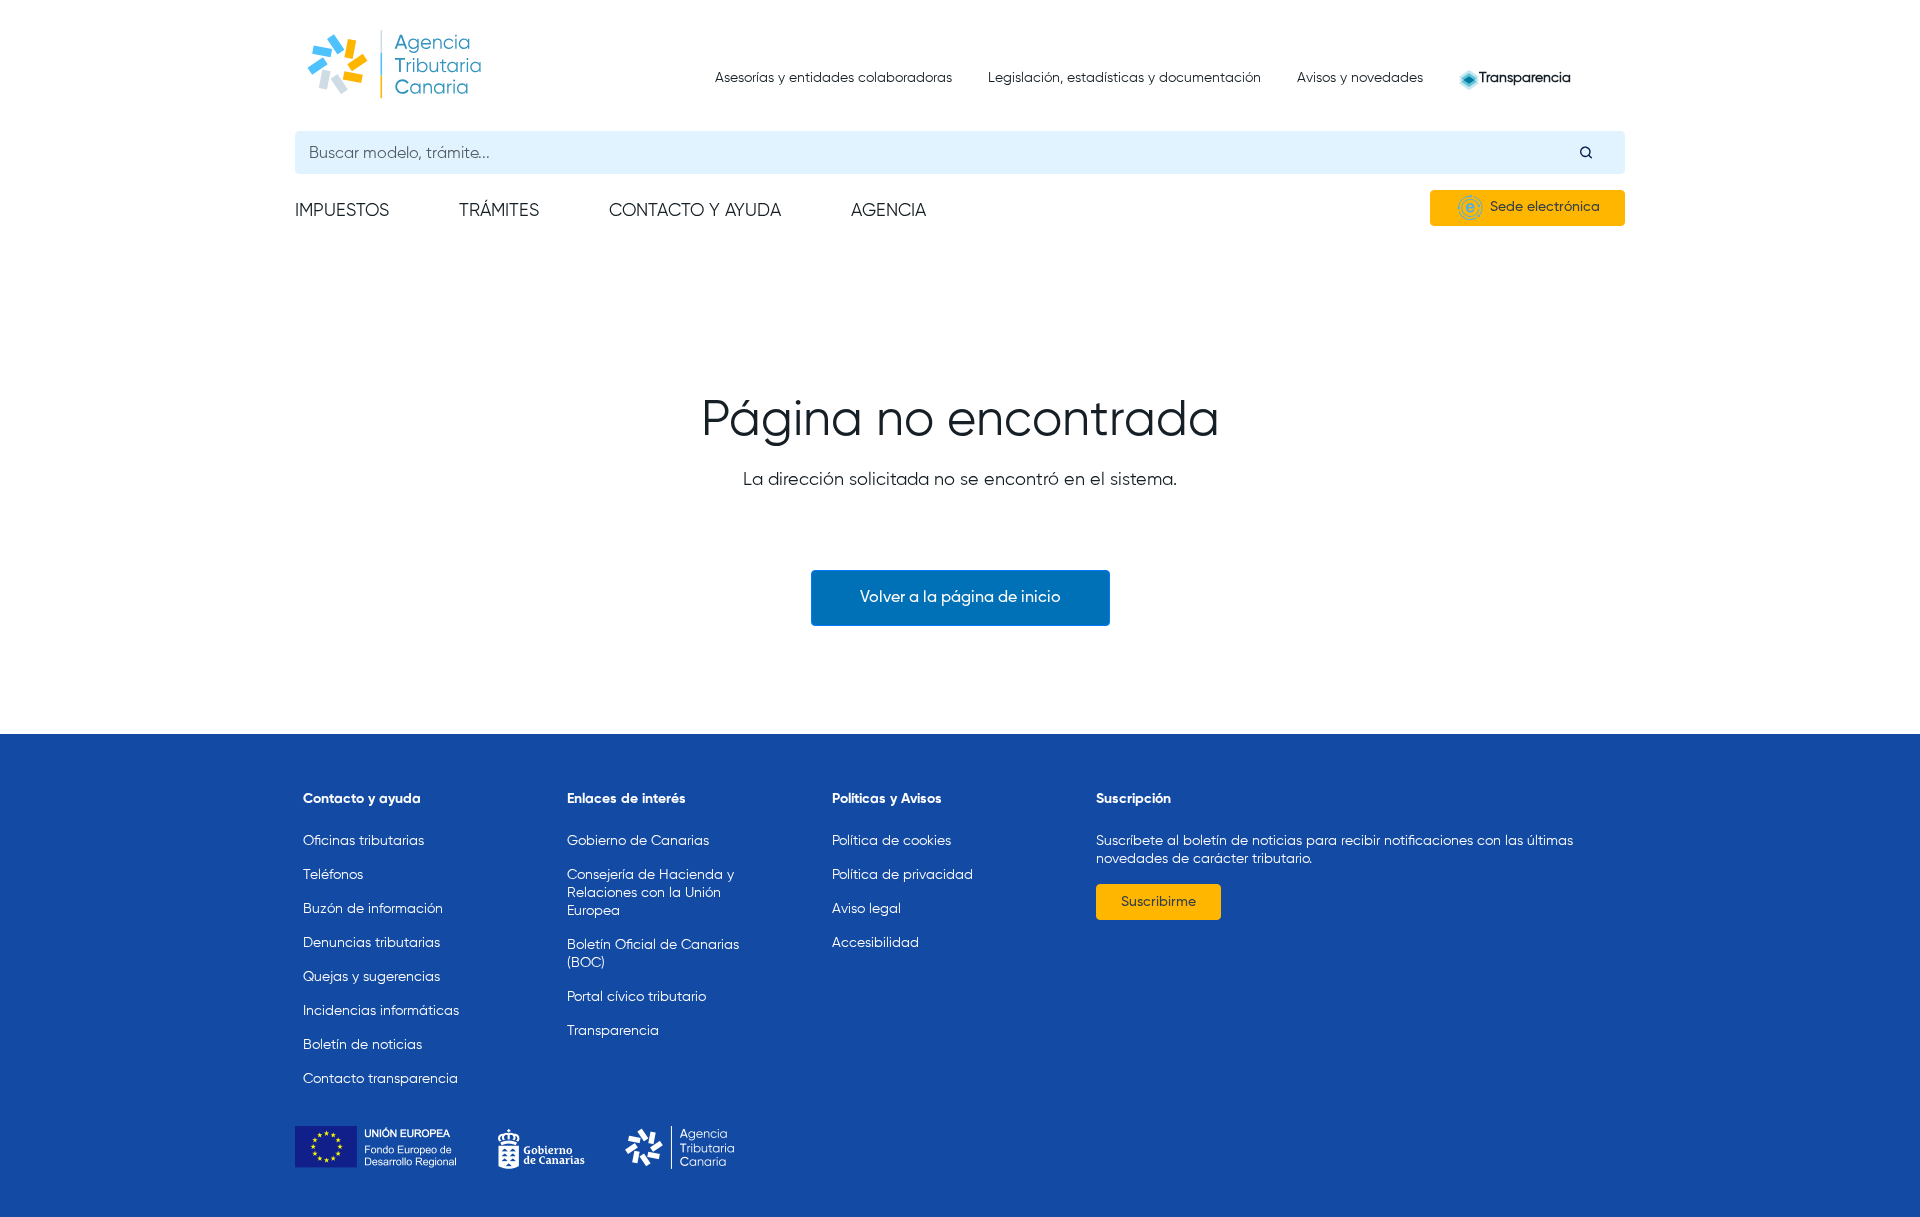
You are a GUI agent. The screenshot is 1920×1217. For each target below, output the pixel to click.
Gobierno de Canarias (638, 841)
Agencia (888, 211)
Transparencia (1525, 78)
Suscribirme (1158, 902)
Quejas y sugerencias (371, 977)
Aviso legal (866, 909)
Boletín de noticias (362, 1045)
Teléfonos (333, 875)
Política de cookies (891, 841)
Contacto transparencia (380, 1079)
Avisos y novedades (1360, 78)
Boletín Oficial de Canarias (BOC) (653, 954)
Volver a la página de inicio (960, 598)
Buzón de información (373, 909)
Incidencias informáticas (381, 1011)
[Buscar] (1586, 152)
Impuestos (342, 211)
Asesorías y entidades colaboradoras (833, 78)
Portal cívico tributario (636, 997)
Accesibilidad (875, 943)
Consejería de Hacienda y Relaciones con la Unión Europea (650, 893)
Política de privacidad (902, 875)
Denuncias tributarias (371, 943)
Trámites (499, 211)
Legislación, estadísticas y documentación (1124, 78)
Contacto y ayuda (695, 211)
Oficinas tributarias (363, 841)
